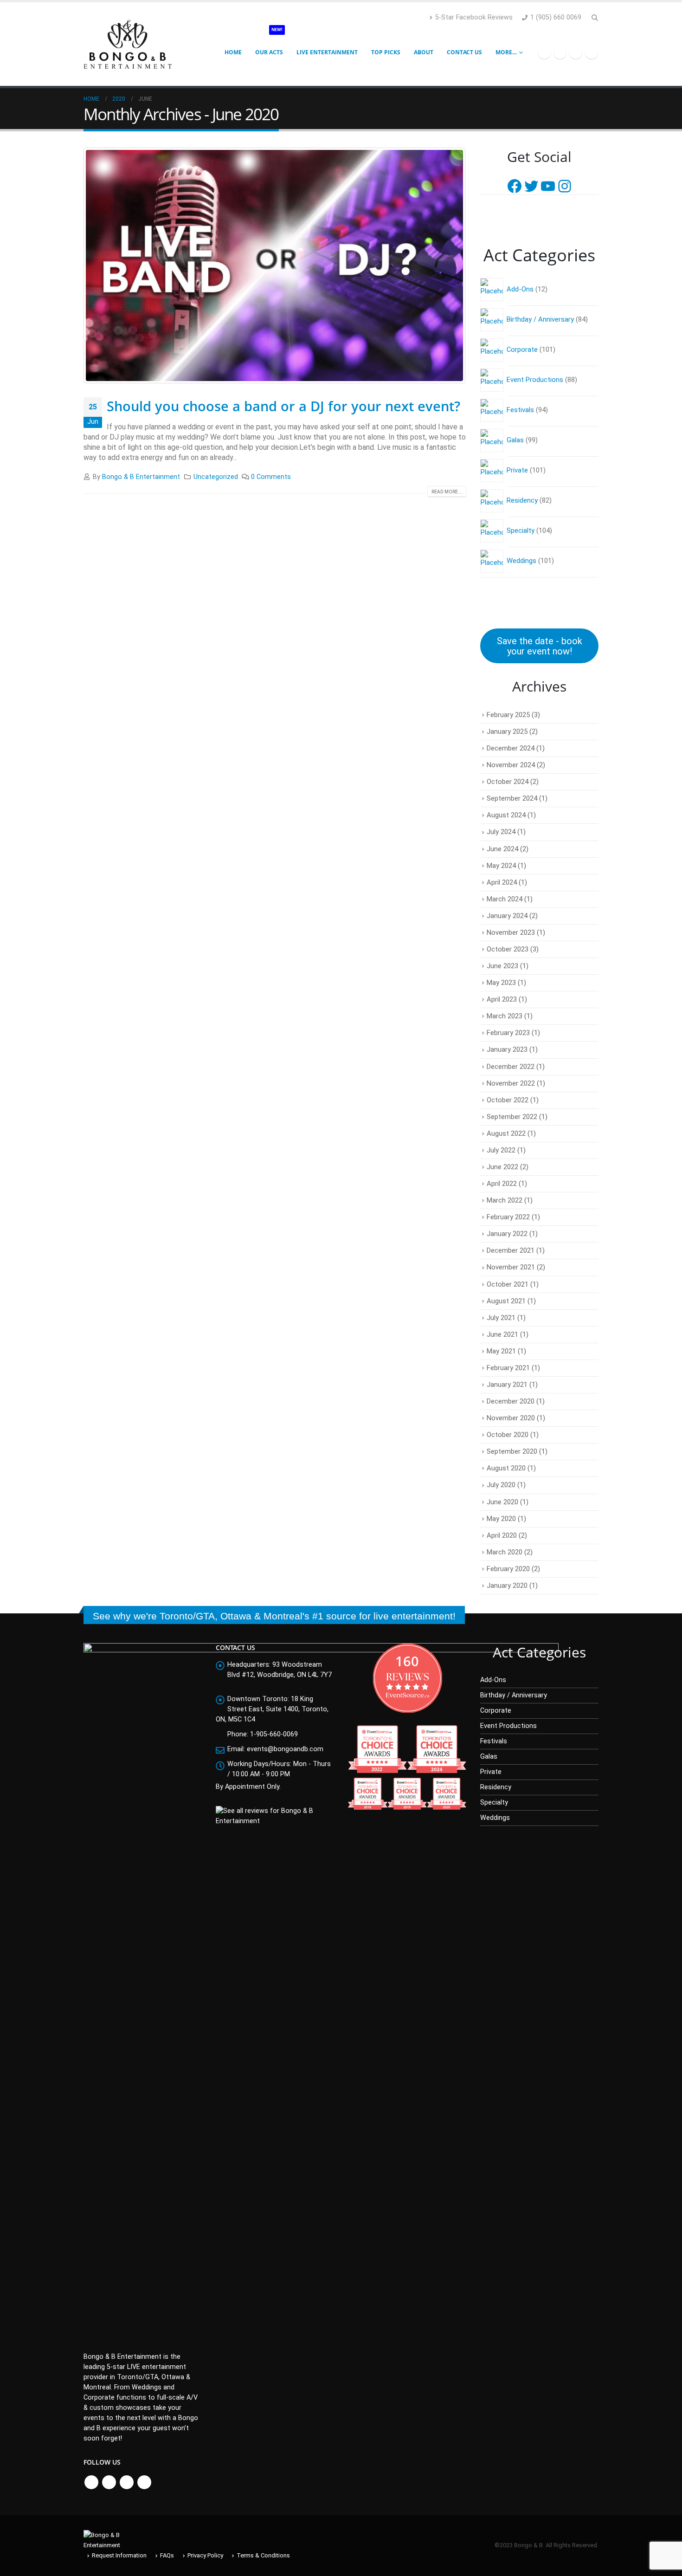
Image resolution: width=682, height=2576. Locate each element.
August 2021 (506, 1301)
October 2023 (508, 949)
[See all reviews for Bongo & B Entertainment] (275, 1816)
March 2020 (505, 1552)
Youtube (127, 2482)
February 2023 (508, 1033)
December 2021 (511, 1250)
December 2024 (511, 748)
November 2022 (511, 1083)
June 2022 (502, 1167)
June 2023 (502, 966)
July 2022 (501, 1150)
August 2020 (506, 1468)
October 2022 (508, 1100)
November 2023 (511, 932)
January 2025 (507, 731)
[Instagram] (592, 52)
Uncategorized (216, 477)
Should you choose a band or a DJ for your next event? (283, 406)
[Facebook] (544, 52)
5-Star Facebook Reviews (474, 17)
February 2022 (508, 1217)
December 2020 (511, 1401)
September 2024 (512, 798)
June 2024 (502, 849)
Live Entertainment (327, 52)
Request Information (119, 2555)
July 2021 (501, 1318)
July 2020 (501, 1485)
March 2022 (505, 1200)
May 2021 (501, 1351)
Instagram (144, 2482)
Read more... (447, 492)
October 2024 (508, 782)
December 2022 (511, 1067)
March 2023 (505, 1016)
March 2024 (505, 899)
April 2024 (502, 882)
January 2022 (507, 1234)
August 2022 (506, 1133)
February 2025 (508, 715)
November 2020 (511, 1418)
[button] (595, 18)
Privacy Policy (205, 2555)
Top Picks (386, 52)
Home (233, 52)
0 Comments (271, 477)
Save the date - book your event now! (540, 646)
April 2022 (502, 1184)
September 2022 (512, 1117)
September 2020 (512, 1451)
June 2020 (502, 1502)
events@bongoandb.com (285, 1749)
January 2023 (507, 1049)
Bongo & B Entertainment (141, 477)
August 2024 (506, 815)
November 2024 (511, 765)
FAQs (167, 2555)
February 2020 (508, 1569)
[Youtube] (576, 52)
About (424, 52)
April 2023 (502, 999)
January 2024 (507, 916)
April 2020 (502, 1535)
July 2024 (501, 832)
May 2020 (501, 1519)
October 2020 (508, 1435)
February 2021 (508, 1368)
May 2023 (501, 983)
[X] (560, 52)
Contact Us (464, 52)
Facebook (91, 2482)
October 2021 (508, 1284)
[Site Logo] (128, 44)
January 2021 (507, 1385)
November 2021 (511, 1267)
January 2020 (507, 1586)
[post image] (275, 265)
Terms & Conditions (263, 2555)
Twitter (109, 2482)
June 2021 (502, 1334)
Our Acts (269, 43)
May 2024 (501, 866)
